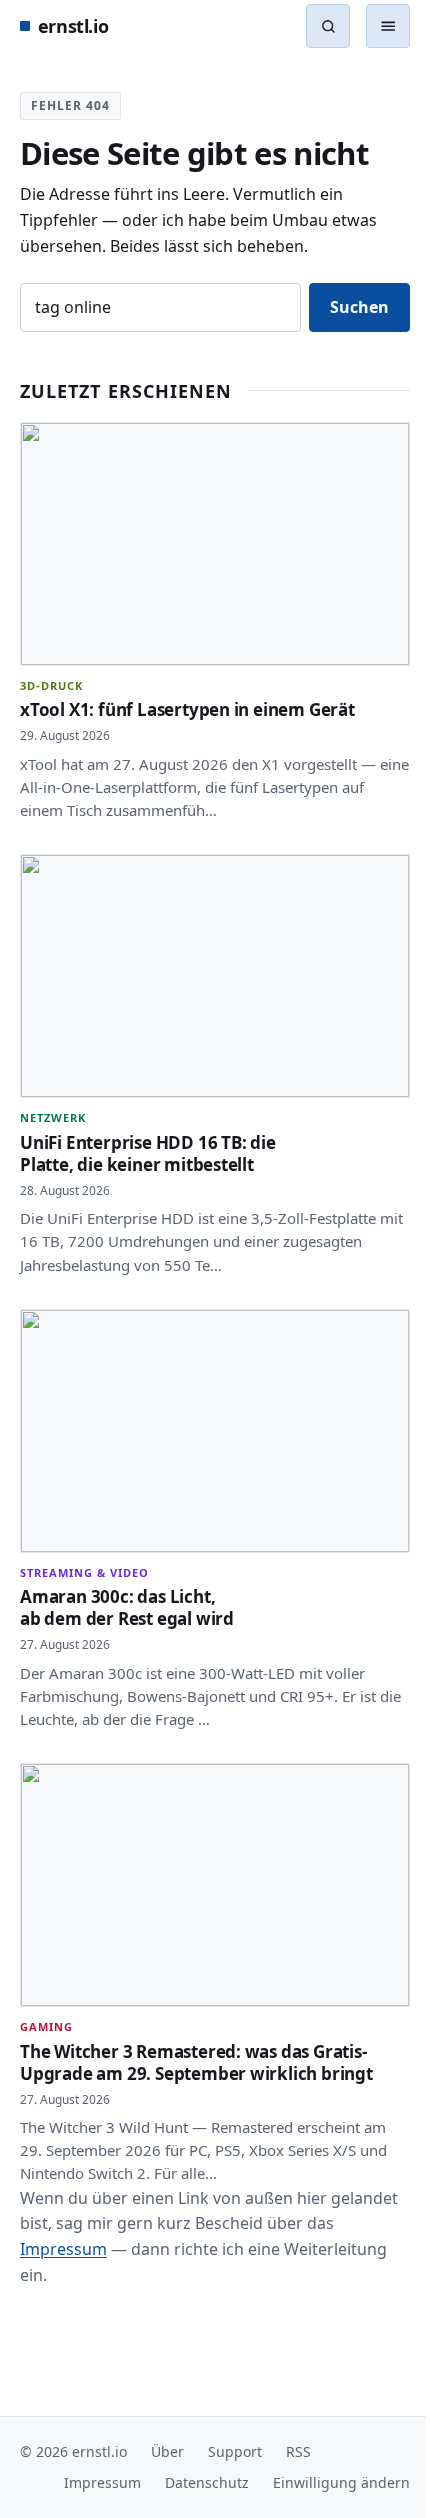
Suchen (344, 307)
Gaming (46, 1989)
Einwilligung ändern (326, 2482)
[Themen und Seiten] (373, 26)
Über (167, 2451)
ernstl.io (73, 26)
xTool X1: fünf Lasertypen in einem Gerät (187, 700)
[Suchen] (328, 26)
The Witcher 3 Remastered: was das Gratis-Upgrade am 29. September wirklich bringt (196, 2024)
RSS (298, 2451)
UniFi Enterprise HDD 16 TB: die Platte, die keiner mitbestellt (148, 1134)
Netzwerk (53, 1099)
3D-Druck (51, 676)
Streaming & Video (84, 1544)
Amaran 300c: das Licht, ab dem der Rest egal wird (127, 1579)
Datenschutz (192, 2482)
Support (235, 2451)
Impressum (94, 2211)
